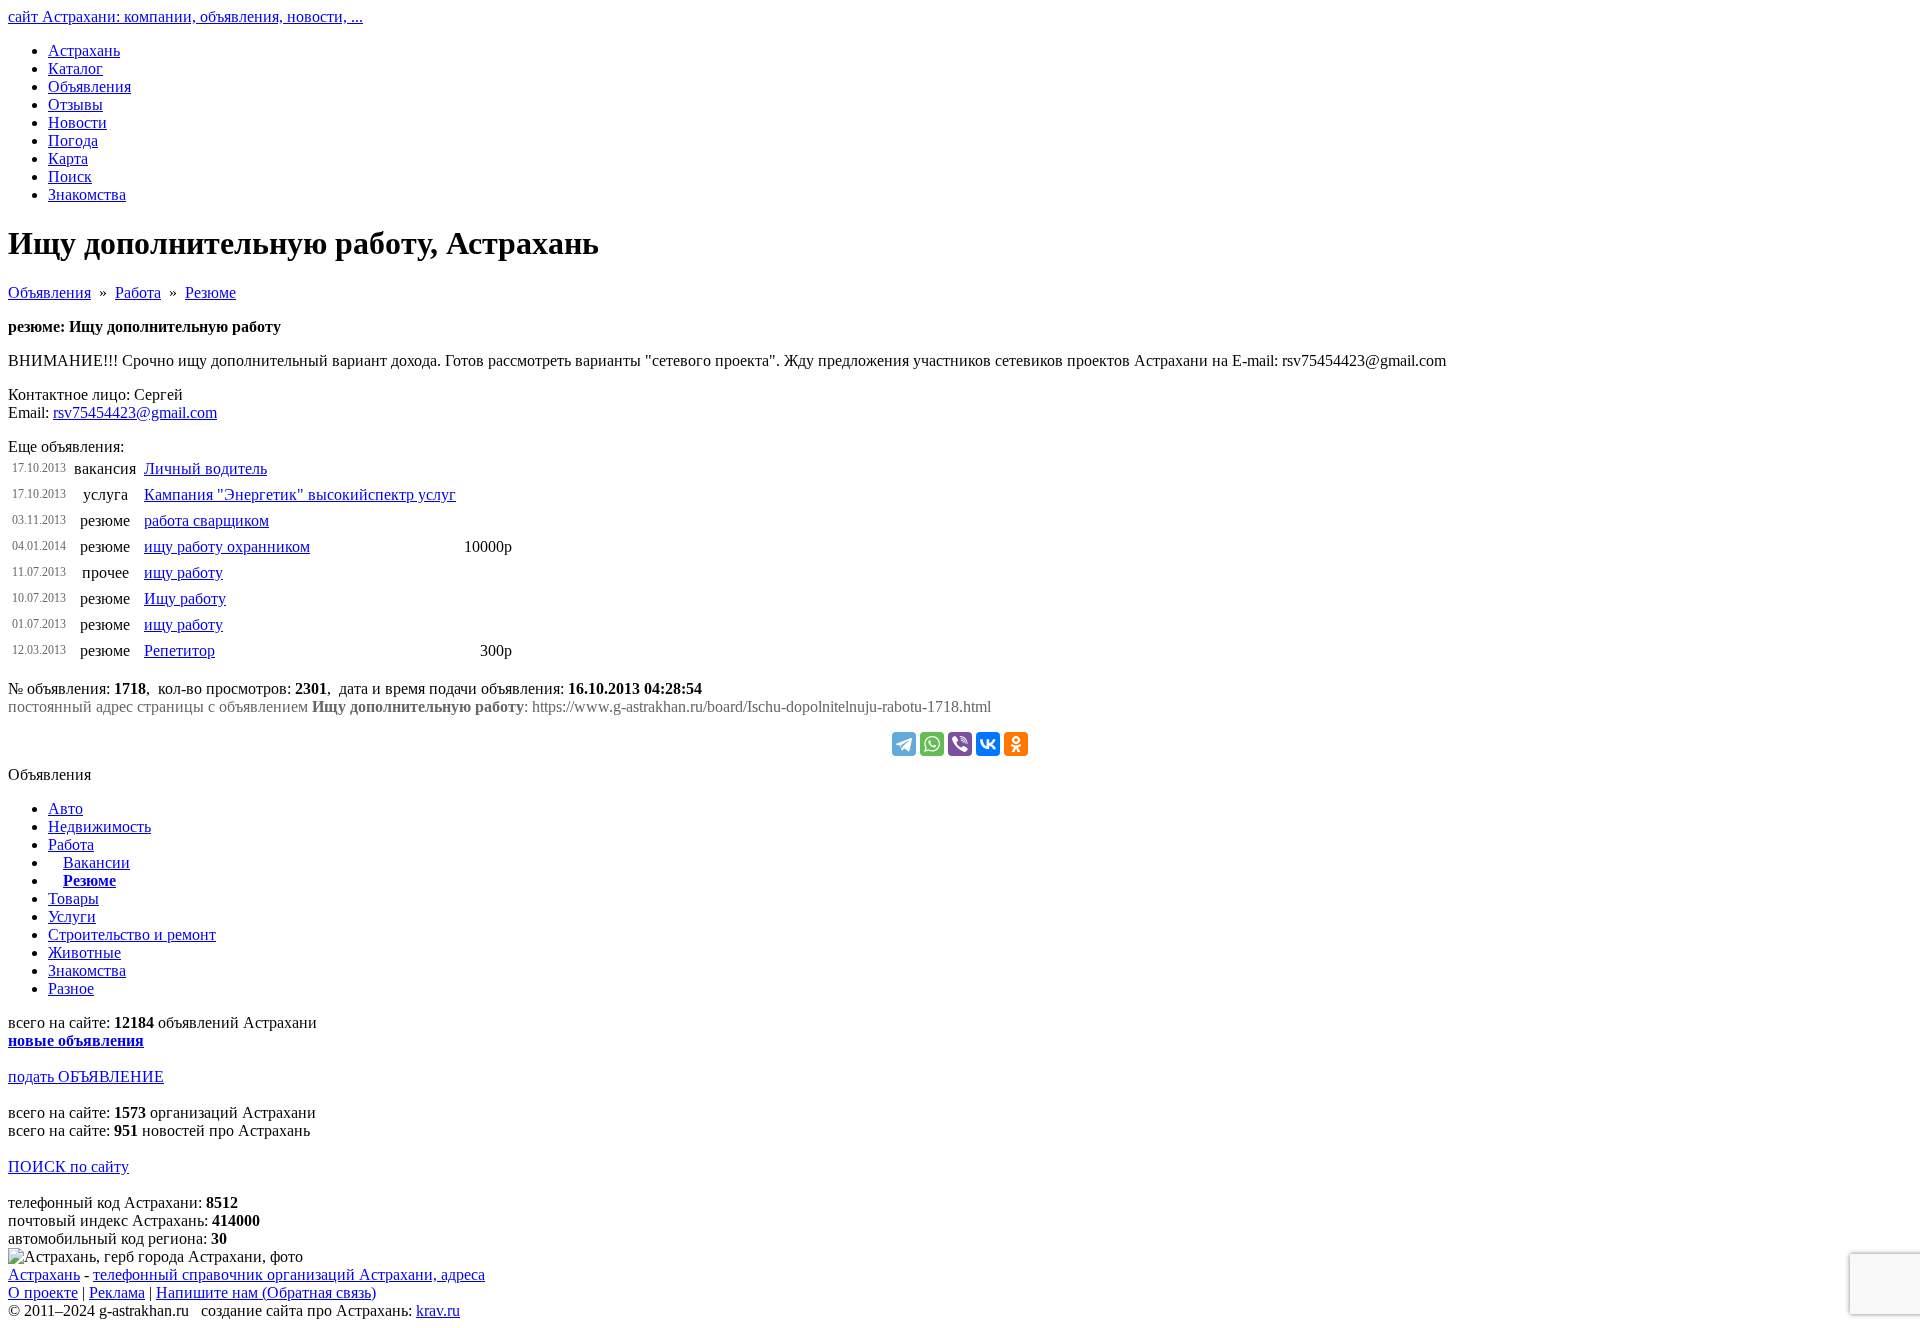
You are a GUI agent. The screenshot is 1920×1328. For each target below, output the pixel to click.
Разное (71, 988)
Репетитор (179, 650)
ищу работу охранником (227, 546)
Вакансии (96, 862)
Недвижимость (99, 826)
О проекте (43, 1292)
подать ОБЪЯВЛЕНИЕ (86, 1076)
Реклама (117, 1292)
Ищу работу (185, 598)
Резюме (210, 292)
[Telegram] (904, 744)
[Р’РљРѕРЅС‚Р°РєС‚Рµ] (988, 744)
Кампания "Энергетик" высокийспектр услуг (300, 494)
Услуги (72, 916)
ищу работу (183, 572)
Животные (84, 952)
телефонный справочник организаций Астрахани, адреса (289, 1274)
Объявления (49, 292)
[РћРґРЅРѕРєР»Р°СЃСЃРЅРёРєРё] (1016, 744)
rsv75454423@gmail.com (135, 412)
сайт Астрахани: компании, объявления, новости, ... (185, 16)
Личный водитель (205, 468)
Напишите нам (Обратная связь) (266, 1292)
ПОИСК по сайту (68, 1166)
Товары (73, 898)
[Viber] (960, 744)
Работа (138, 292)
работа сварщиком (206, 520)
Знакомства (87, 970)
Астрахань (44, 1274)
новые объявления (76, 1040)
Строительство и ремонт (132, 934)
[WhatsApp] (932, 744)
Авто (65, 808)
